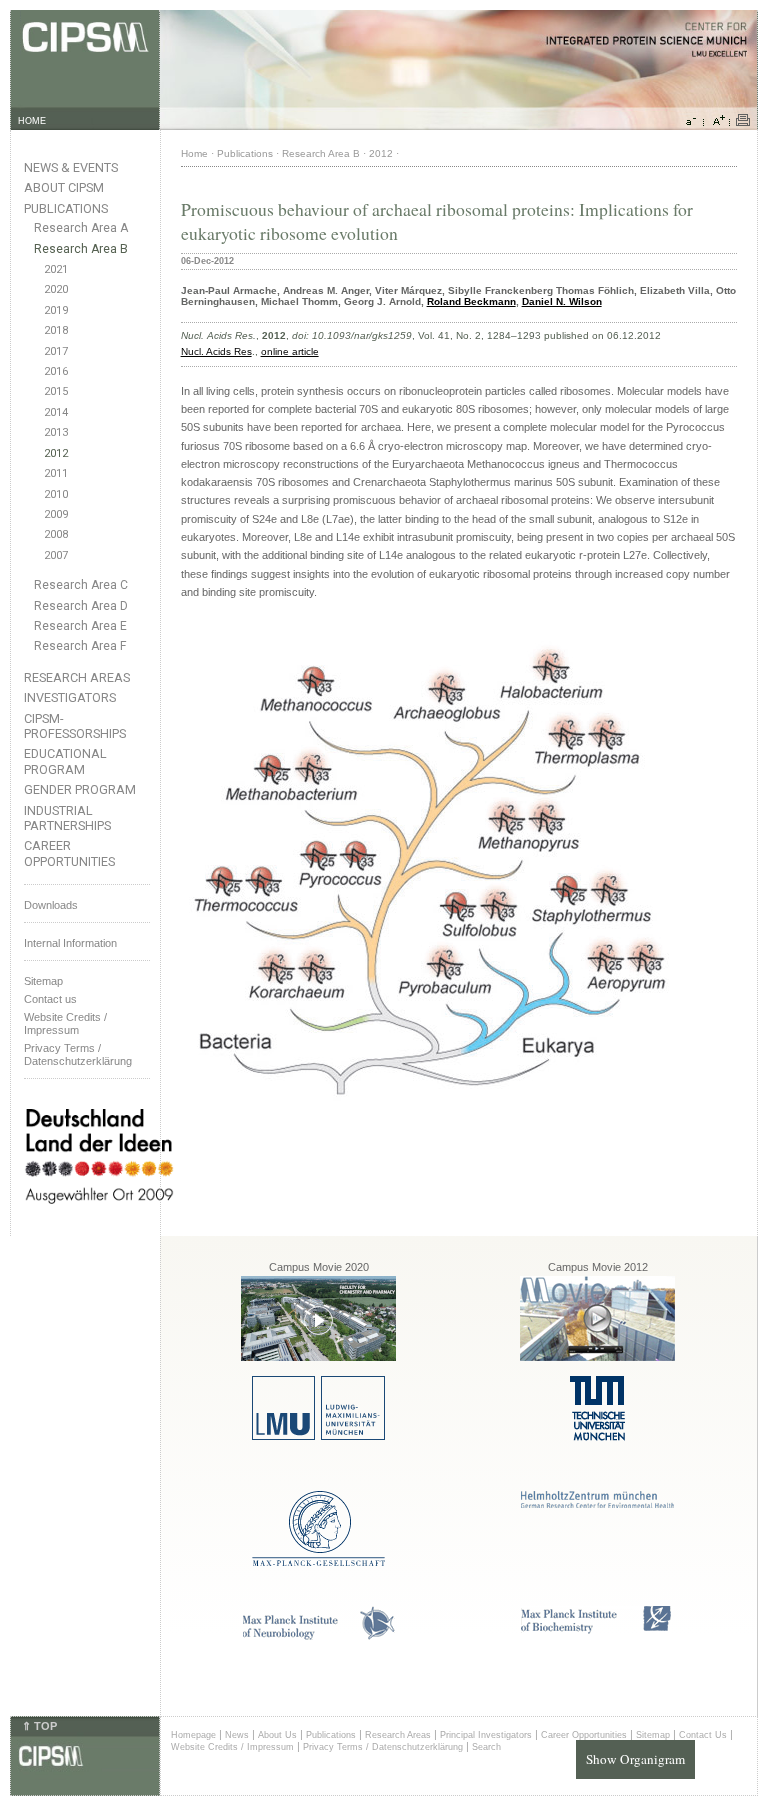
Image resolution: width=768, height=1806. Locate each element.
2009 (56, 514)
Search (486, 1747)
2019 (56, 310)
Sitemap (43, 981)
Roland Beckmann (471, 301)
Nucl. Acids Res (216, 351)
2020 (56, 289)
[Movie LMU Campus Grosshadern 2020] (318, 1357)
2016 (56, 371)
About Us (277, 1735)
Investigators (70, 697)
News (237, 1735)
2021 (56, 269)
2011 (56, 473)
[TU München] (597, 1437)
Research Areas (77, 677)
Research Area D (81, 606)
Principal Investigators (486, 1735)
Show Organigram (635, 1759)
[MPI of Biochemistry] (597, 1630)
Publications (66, 208)
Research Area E (80, 626)
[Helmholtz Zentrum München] (597, 1504)
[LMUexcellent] (318, 1436)
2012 (56, 453)
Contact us (50, 999)
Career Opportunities (69, 853)
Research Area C (81, 585)
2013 (56, 432)
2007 (56, 555)
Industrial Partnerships (67, 818)
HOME (32, 121)
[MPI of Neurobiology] (319, 1636)
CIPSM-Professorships (75, 726)
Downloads (51, 905)
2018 (56, 330)
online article (290, 351)
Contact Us (703, 1735)
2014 (56, 412)
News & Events (71, 167)
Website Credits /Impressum (65, 1023)
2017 (56, 351)
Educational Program (65, 761)
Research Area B (81, 249)
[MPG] (318, 1562)
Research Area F (80, 646)
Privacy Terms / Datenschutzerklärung (78, 1054)
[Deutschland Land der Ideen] (99, 1220)
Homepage (193, 1735)
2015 (56, 391)
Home (194, 153)
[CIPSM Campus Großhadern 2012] (597, 1357)
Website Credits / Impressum (232, 1747)
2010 (56, 494)
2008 (56, 534)
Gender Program (80, 789)
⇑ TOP (39, 1726)
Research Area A (81, 228)
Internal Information (70, 943)
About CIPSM (64, 187)
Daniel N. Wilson (562, 301)
